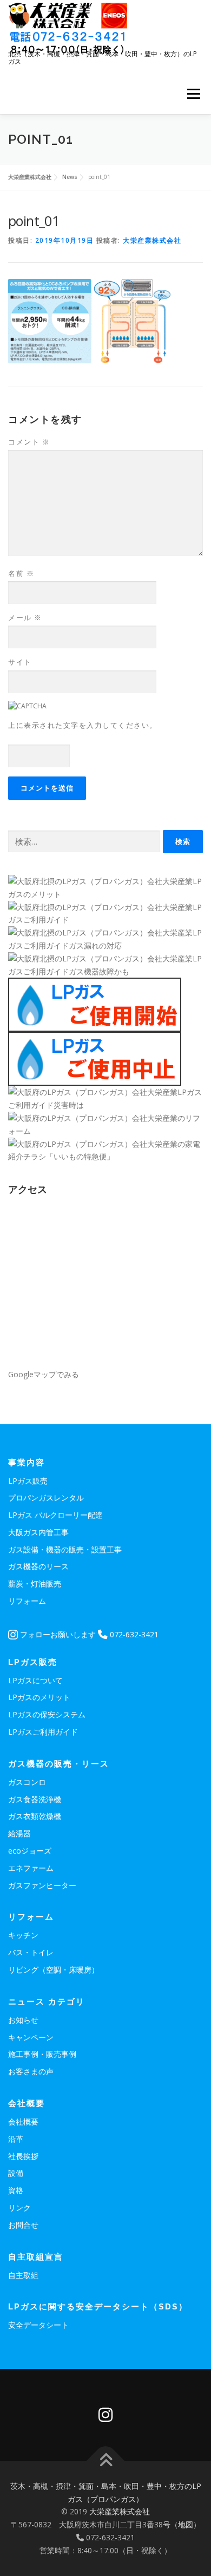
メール (25, 618)
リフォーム (27, 1601)
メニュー (193, 94)
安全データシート (38, 2325)
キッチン (23, 1935)
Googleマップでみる (44, 1374)
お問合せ (23, 2225)
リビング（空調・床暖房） (54, 1970)
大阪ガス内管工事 (38, 1532)
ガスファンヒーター (42, 1885)
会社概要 (23, 2122)
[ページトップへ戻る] (106, 2461)
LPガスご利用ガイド (43, 1732)
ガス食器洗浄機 (35, 1799)
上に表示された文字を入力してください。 (83, 725)
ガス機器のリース (38, 1566)
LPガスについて (35, 1680)
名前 (21, 573)
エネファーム (31, 1868)
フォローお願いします (57, 1634)
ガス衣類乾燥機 (35, 1816)
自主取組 (23, 2275)
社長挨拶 (23, 2156)
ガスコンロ (27, 1782)
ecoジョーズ (30, 1851)
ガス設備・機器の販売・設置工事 (65, 1549)
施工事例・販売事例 (42, 2054)
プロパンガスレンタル (46, 1498)
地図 (186, 2524)
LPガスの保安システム (47, 1714)
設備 (16, 2173)
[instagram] (105, 2415)
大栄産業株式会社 (152, 240)
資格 (16, 2190)
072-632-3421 (133, 1634)
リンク (19, 2207)
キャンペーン (31, 2037)
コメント (29, 442)
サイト (20, 662)
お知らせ (23, 2020)
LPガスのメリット (39, 1697)
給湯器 (19, 1833)
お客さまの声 (31, 2071)
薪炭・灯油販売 (35, 1584)
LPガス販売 (28, 1481)
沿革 (16, 2139)
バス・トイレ (31, 1952)
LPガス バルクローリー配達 (55, 1515)
